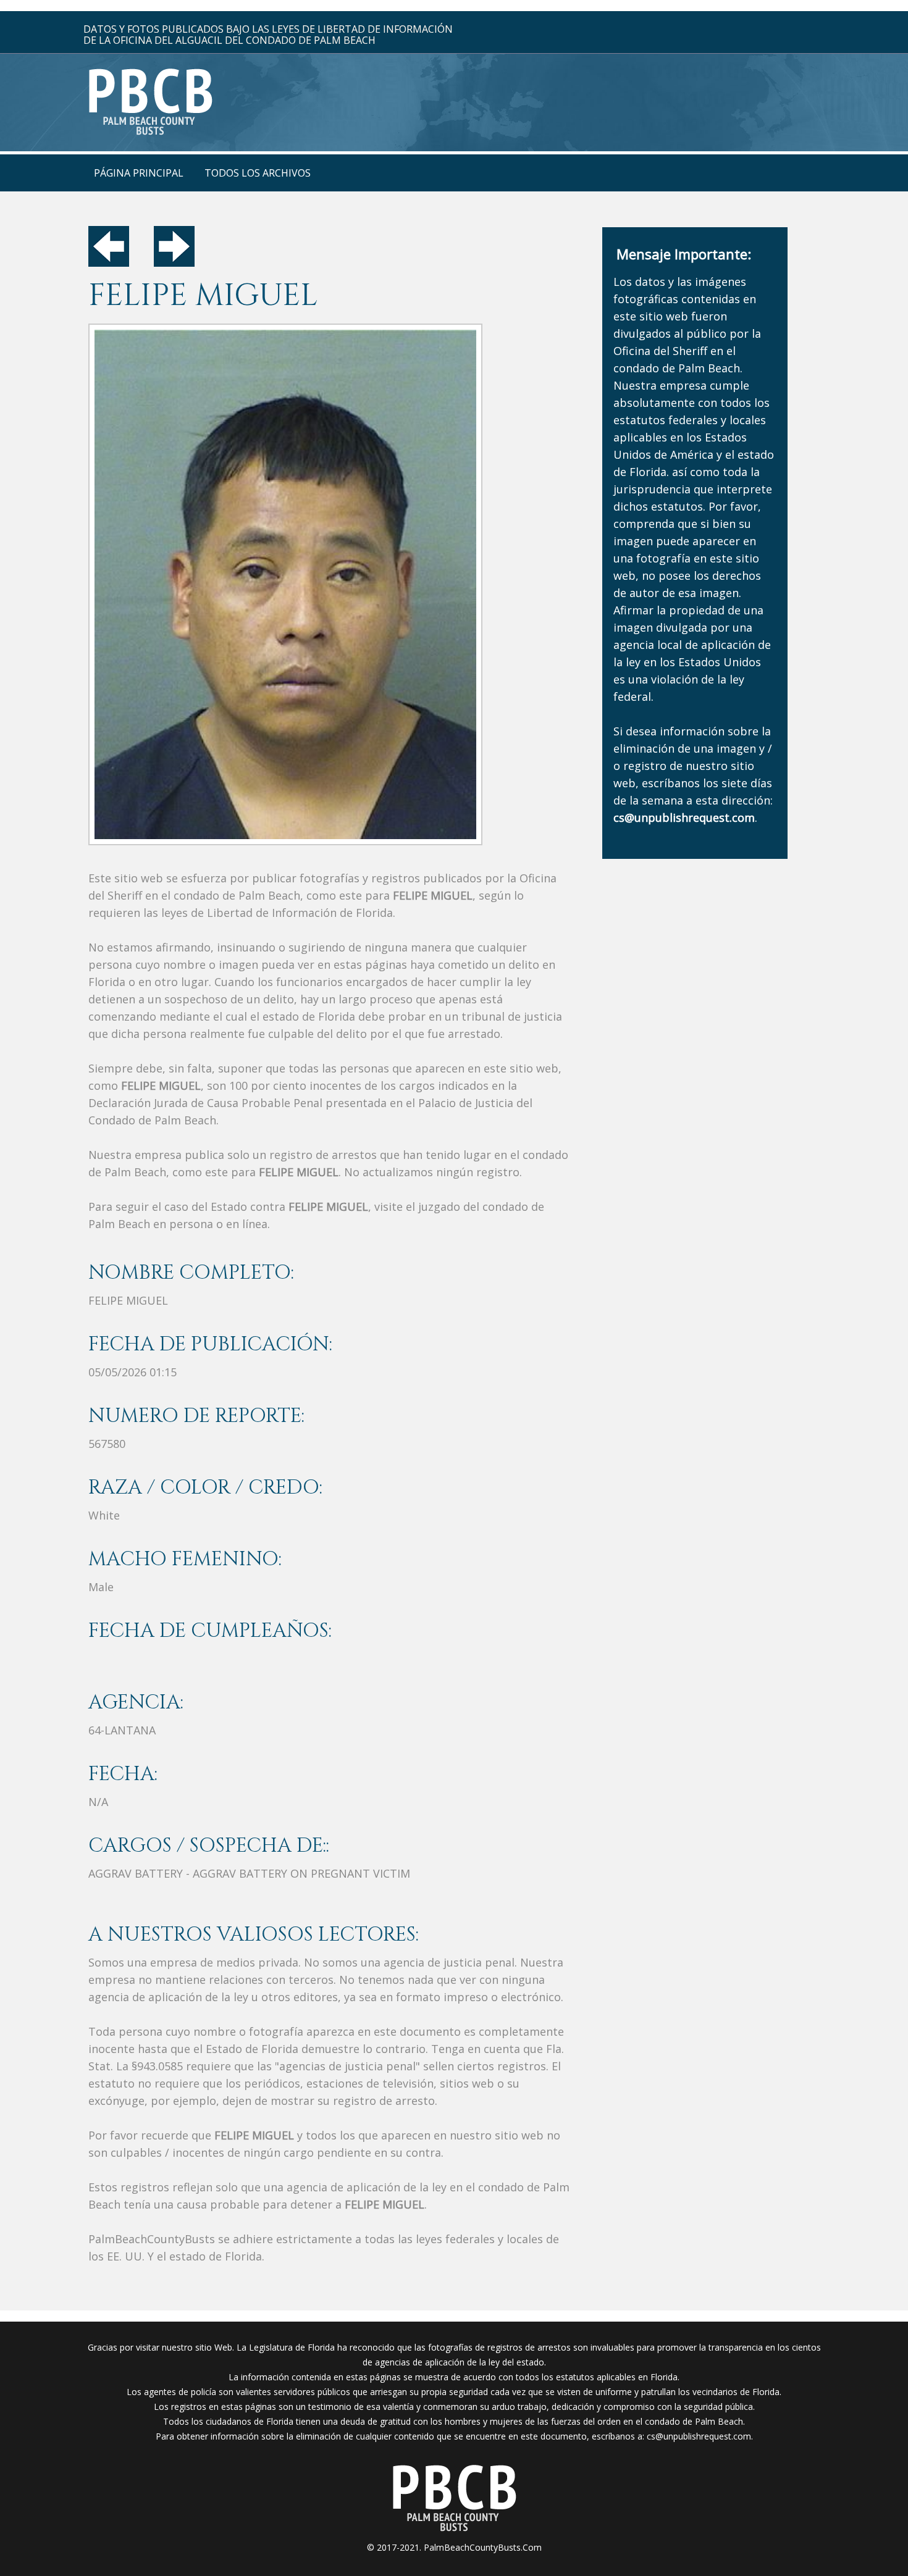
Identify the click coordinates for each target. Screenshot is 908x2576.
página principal (139, 173)
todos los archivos (258, 173)
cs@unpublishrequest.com (699, 2436)
